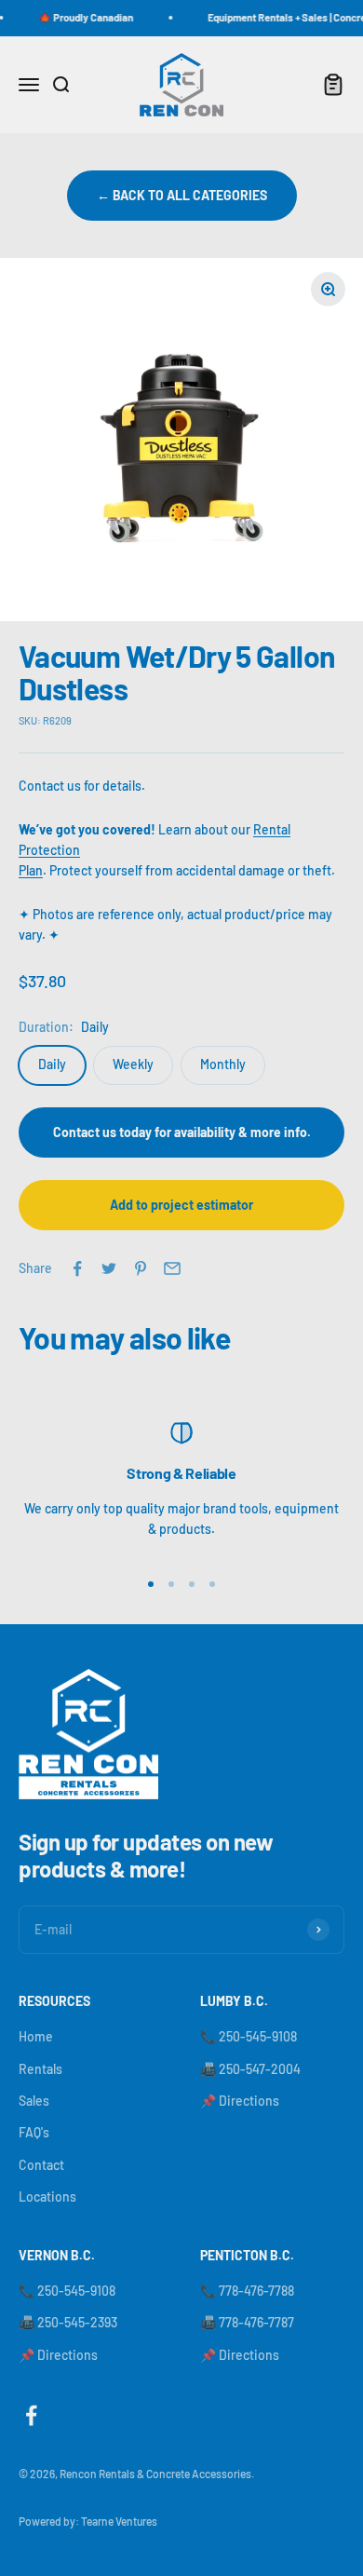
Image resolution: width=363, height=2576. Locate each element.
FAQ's (34, 2132)
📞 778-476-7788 (247, 2291)
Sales (34, 2101)
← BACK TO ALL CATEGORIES (182, 195)
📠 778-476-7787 (247, 2322)
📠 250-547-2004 (250, 2069)
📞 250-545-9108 (249, 2036)
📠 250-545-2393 (68, 2322)
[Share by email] (172, 1268)
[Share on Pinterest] (141, 1268)
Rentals (40, 2069)
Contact (41, 2165)
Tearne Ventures (119, 2521)
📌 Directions (240, 2101)
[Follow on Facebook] (31, 2415)
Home (36, 2036)
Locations (47, 2196)
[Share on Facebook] (77, 1268)
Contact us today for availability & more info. (182, 1132)
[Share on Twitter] (109, 1268)
